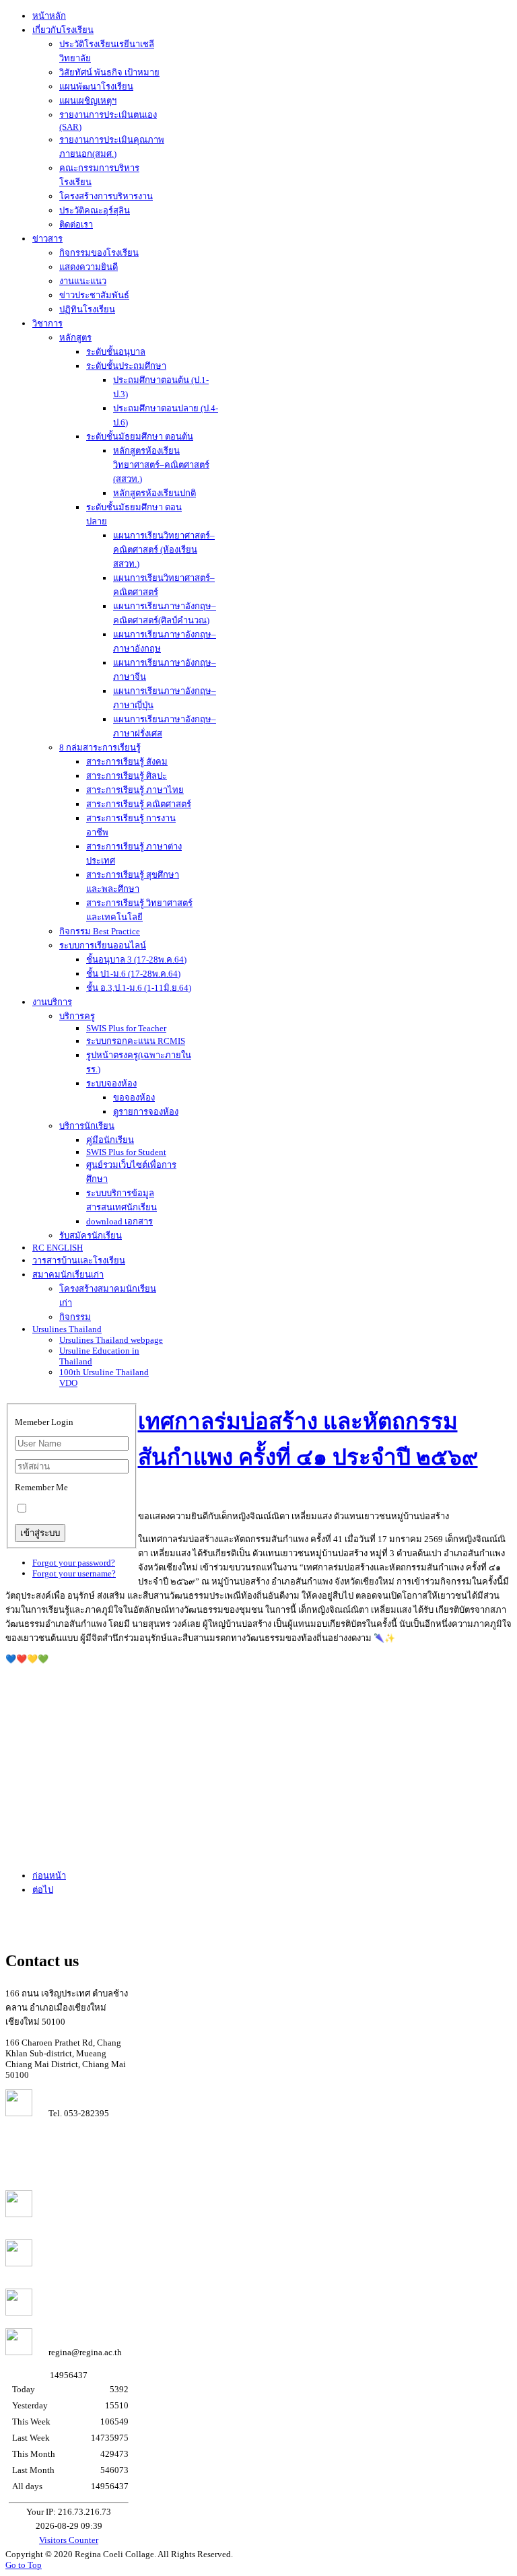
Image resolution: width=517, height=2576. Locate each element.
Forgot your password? (74, 1563)
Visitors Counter (69, 2540)
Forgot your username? (74, 1573)
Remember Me (41, 1487)
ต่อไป (43, 1890)
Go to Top (24, 2565)
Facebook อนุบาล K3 (79, 2312)
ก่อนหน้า (49, 1876)
